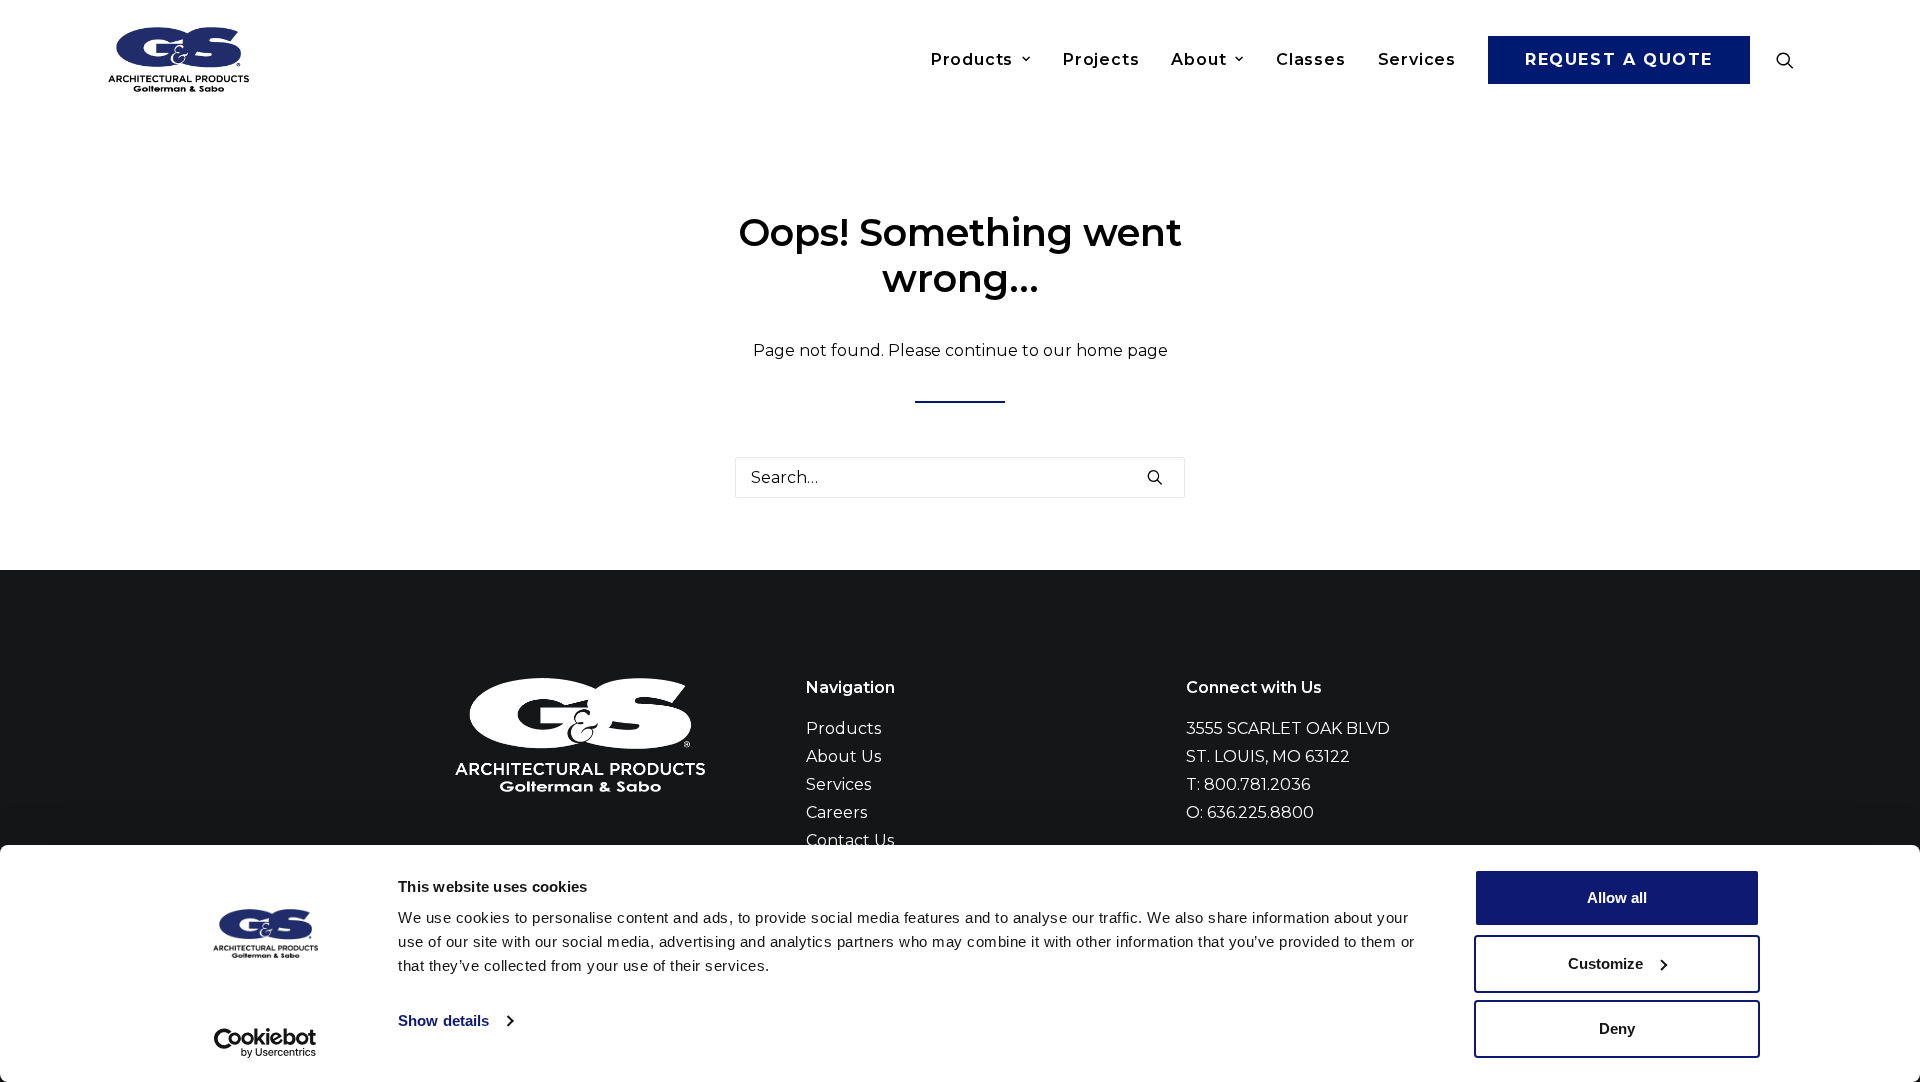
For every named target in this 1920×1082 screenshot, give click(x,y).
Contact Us (850, 840)
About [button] (1198, 59)
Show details (443, 1020)
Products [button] (972, 59)
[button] (1794, 59)
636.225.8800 (1260, 812)
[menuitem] (981, 59)
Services (1417, 59)
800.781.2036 (1257, 784)
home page (1122, 350)
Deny (1617, 1028)
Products (843, 728)
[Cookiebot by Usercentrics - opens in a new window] (265, 1043)
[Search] (960, 477)
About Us (843, 756)
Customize (1605, 963)
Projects (1101, 59)
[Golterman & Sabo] (178, 59)
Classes (1311, 59)
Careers (836, 812)
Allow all (1617, 897)
